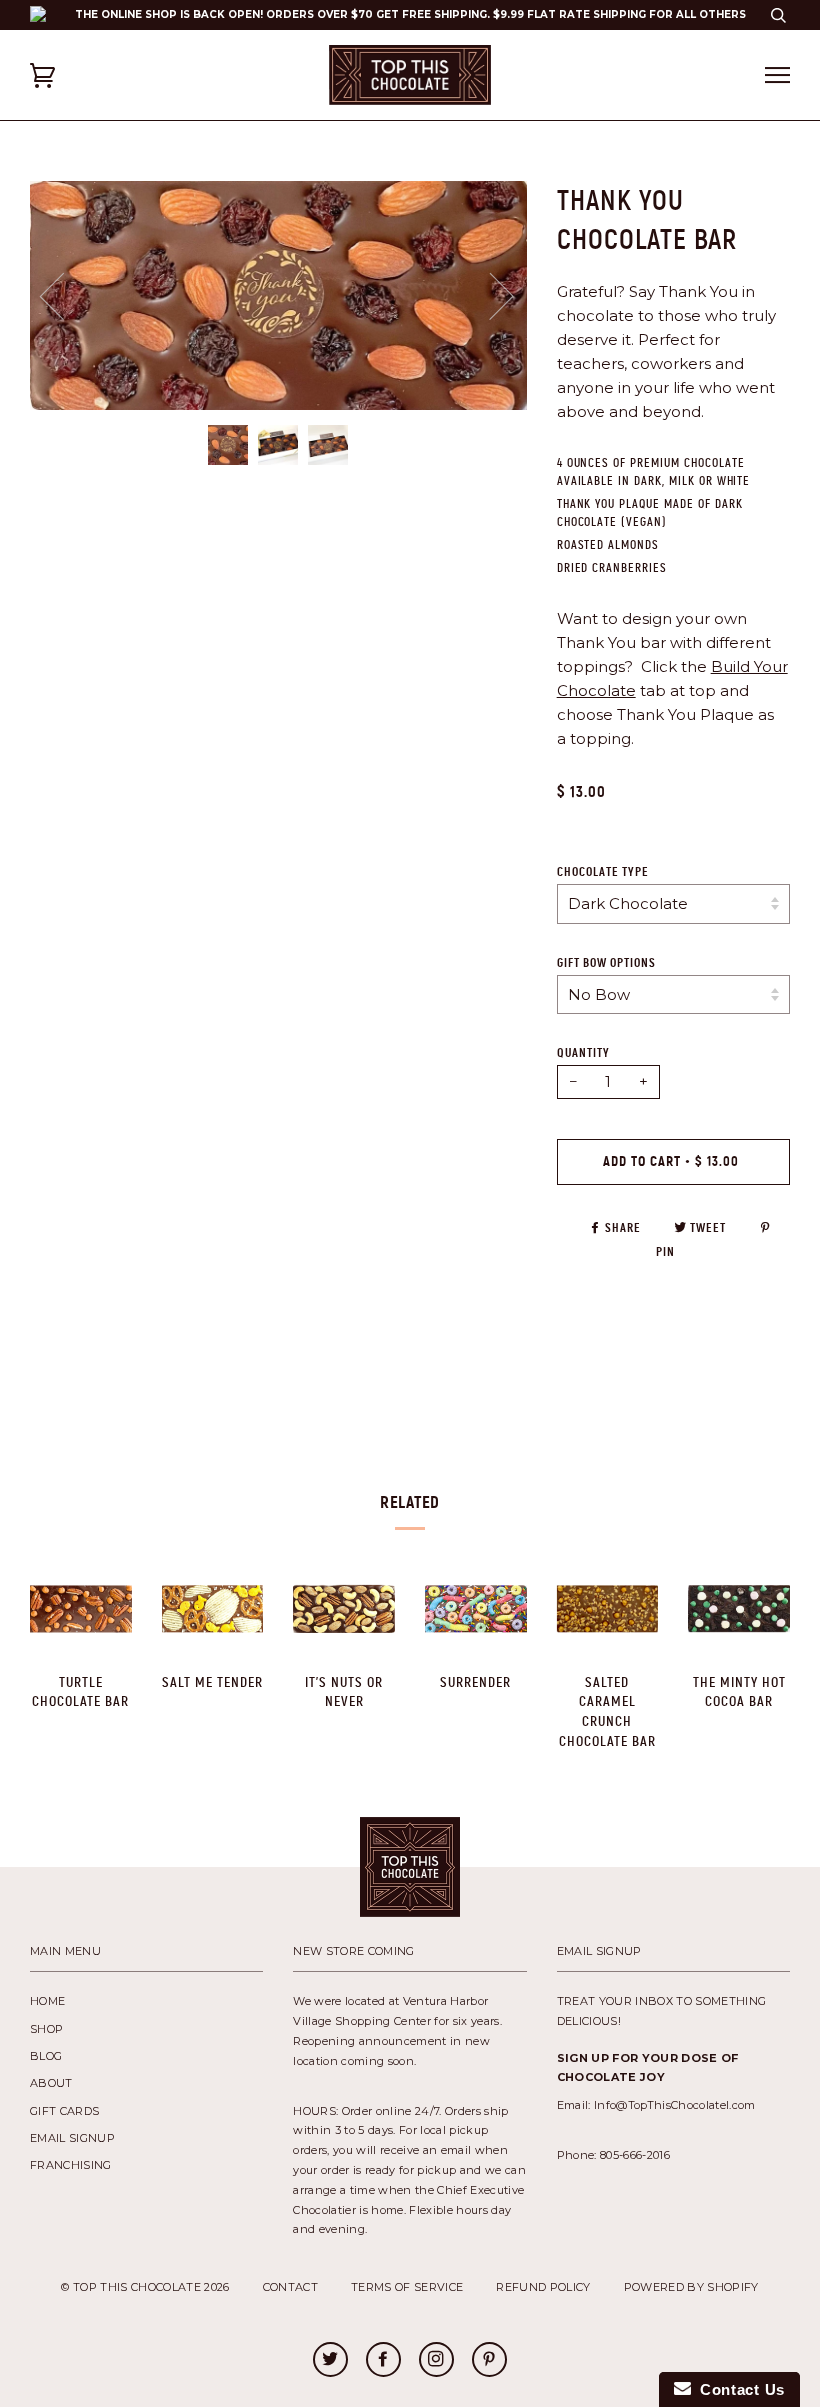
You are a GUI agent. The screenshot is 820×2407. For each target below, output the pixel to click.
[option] (278, 295)
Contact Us (738, 2389)
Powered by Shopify (691, 2287)
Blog (46, 2056)
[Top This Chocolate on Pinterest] (489, 2361)
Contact (290, 2287)
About (51, 2083)
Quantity (583, 1053)
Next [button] (526, 315)
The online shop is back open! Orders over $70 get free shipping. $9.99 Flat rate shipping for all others (410, 14)
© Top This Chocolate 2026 (145, 2287)
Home (47, 2001)
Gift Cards (64, 2111)
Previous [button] (64, 295)
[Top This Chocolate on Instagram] (436, 2361)
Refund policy (543, 2287)
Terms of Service (407, 2287)
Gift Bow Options (606, 963)
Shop (46, 2029)
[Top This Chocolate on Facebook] (383, 2361)
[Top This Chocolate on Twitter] (330, 2361)
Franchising (71, 2165)
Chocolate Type (603, 872)
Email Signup (72, 2138)
